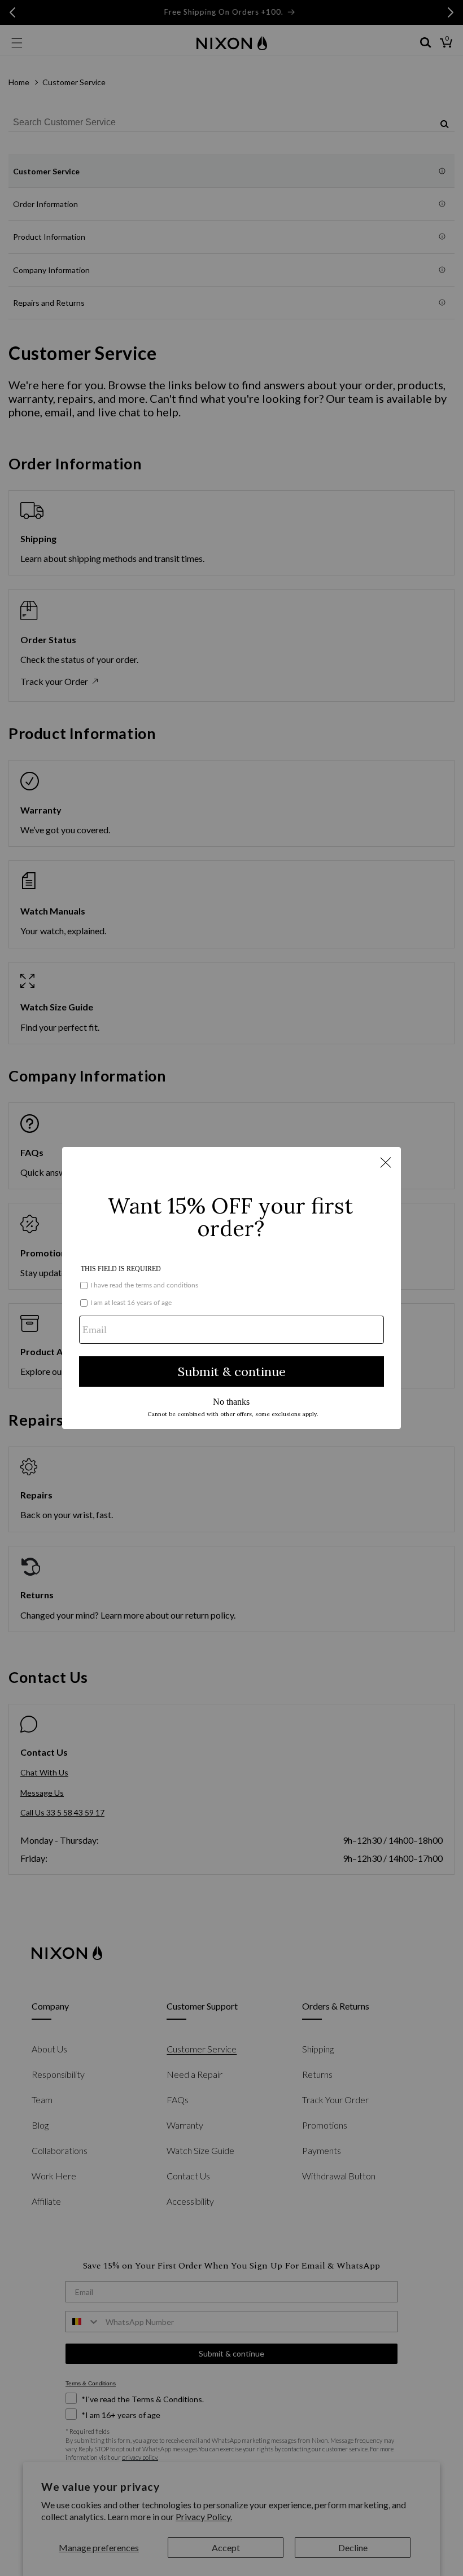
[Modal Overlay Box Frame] (231, 1288)
